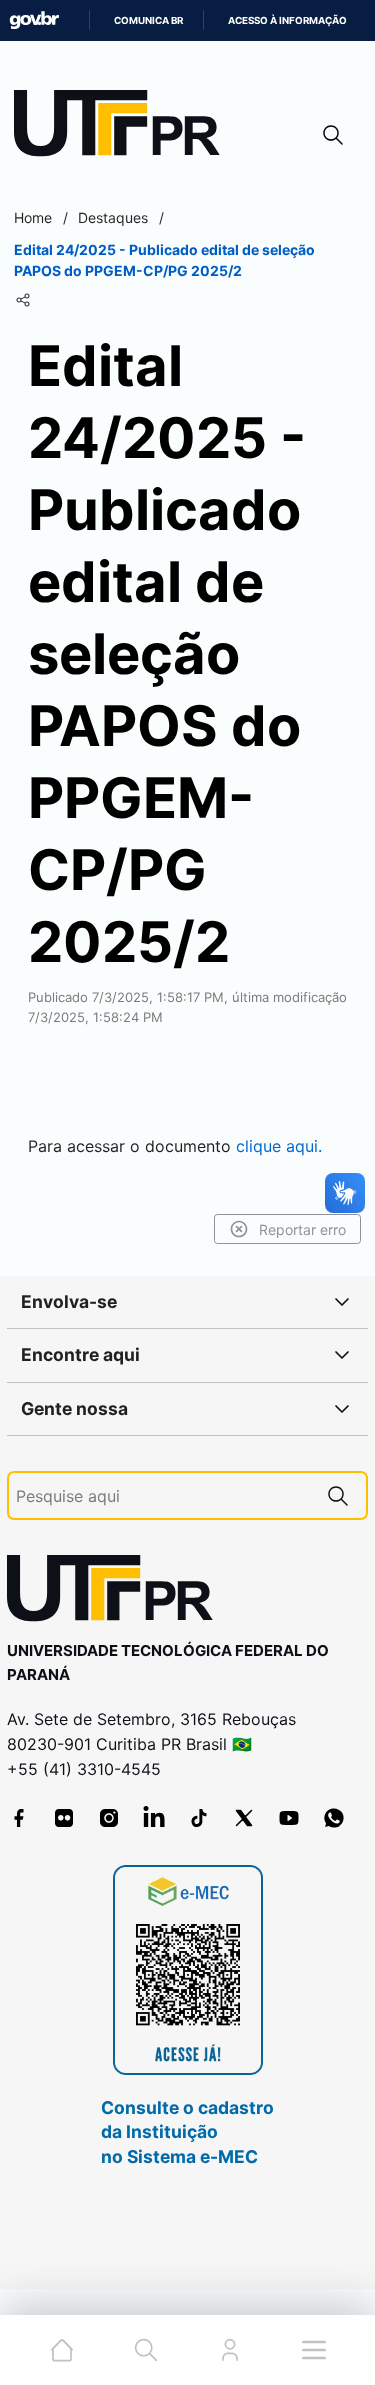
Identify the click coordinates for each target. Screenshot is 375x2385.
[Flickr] (64, 1818)
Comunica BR (148, 20)
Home (33, 217)
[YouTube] (289, 1818)
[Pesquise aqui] (338, 1495)
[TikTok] (199, 1818)
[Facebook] (19, 1818)
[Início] (124, 127)
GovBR (34, 20)
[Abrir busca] (333, 134)
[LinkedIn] (154, 1818)
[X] (244, 1818)
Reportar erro (302, 1229)
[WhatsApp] (334, 1818)
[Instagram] (109, 1818)
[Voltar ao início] (117, 1592)
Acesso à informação (287, 20)
